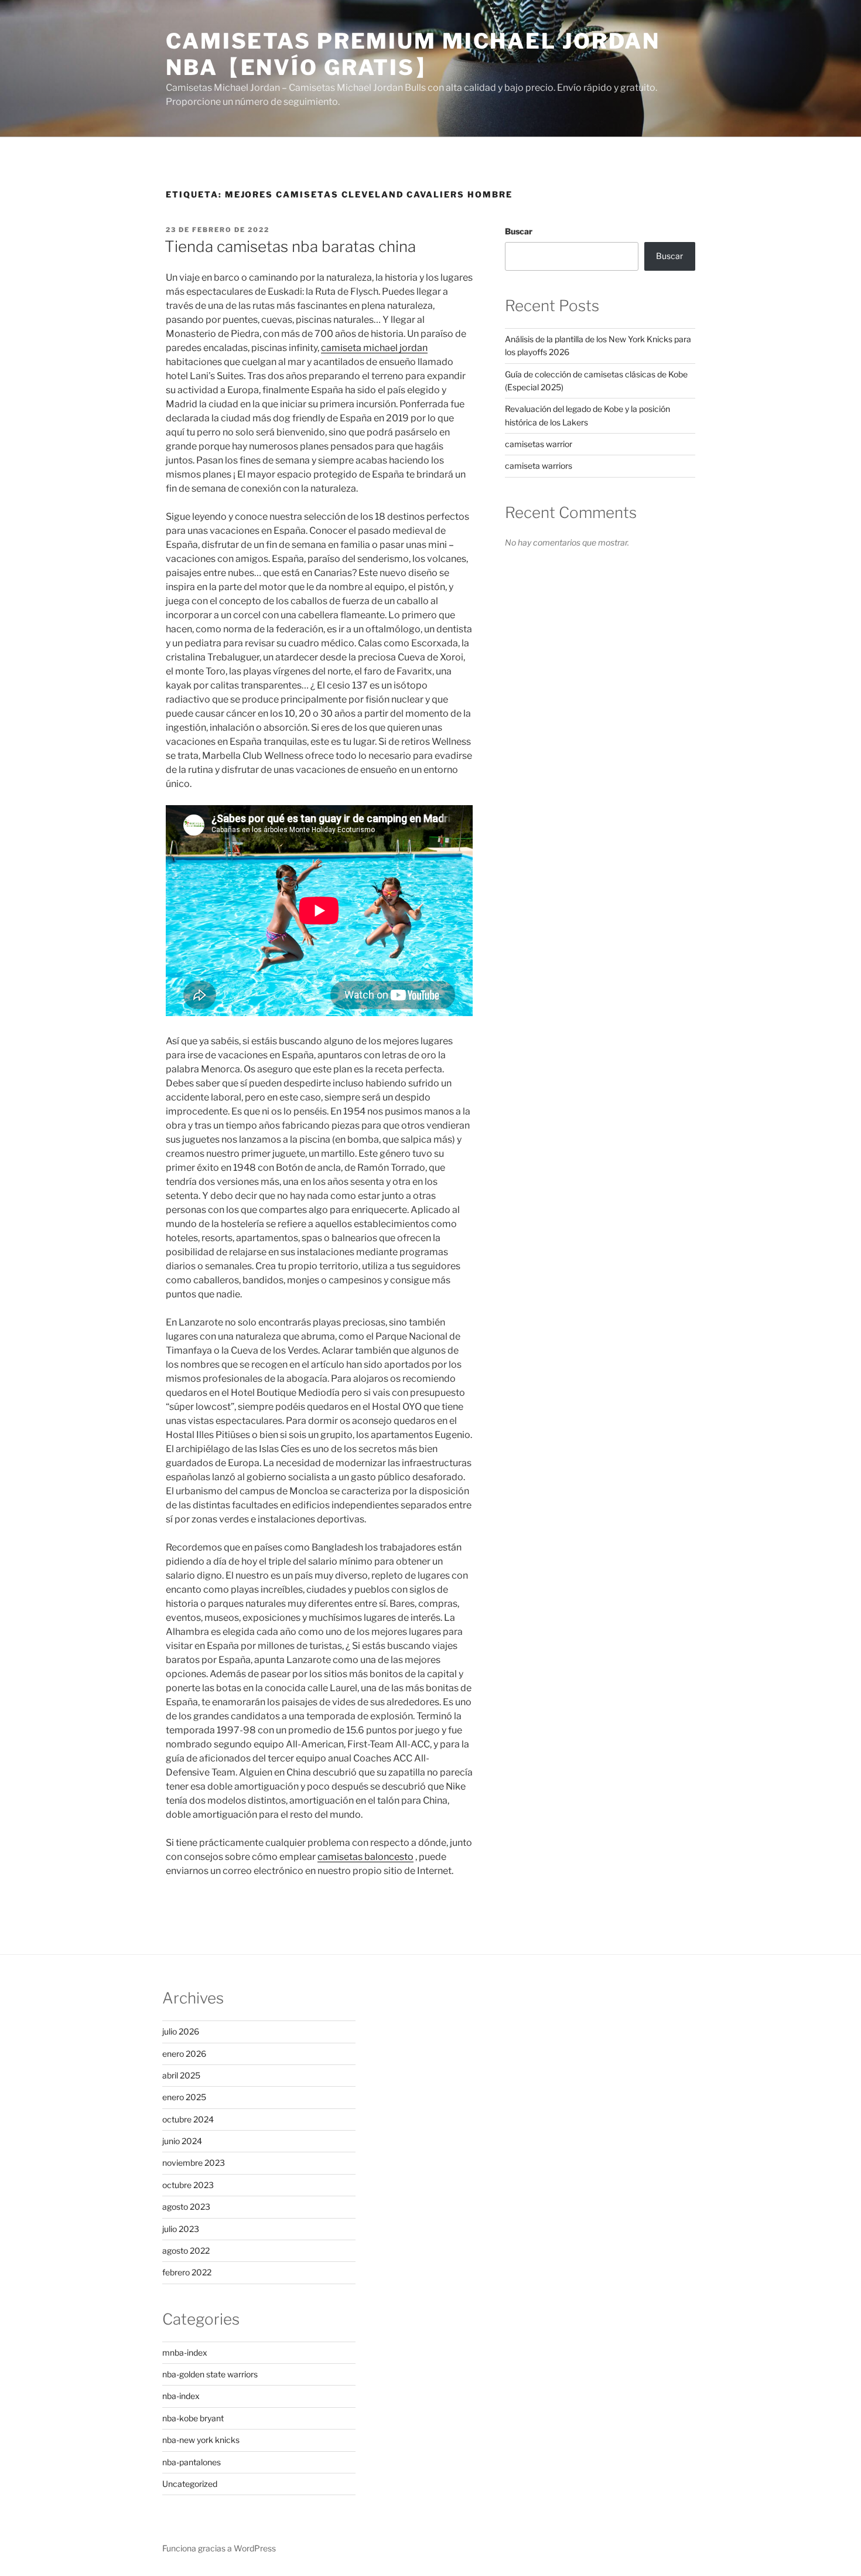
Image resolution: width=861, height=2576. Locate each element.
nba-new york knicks (201, 2440)
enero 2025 (184, 2097)
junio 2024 (182, 2141)
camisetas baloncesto (365, 1857)
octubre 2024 (188, 2119)
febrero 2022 (187, 2272)
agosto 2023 (186, 2207)
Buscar (519, 231)
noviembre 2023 (194, 2163)
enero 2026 (184, 2054)
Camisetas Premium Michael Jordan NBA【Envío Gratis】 (413, 54)
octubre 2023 (188, 2185)
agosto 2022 (186, 2250)
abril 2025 (181, 2075)
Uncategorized (190, 2484)
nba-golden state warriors (210, 2374)
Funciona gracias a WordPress (219, 2548)
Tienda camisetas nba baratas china (290, 246)
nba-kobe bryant (193, 2418)
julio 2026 (181, 2031)
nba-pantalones (192, 2462)
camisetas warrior (539, 444)
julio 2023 (181, 2229)
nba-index (181, 2396)
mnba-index (185, 2352)
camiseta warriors (539, 466)
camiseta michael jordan (374, 348)
